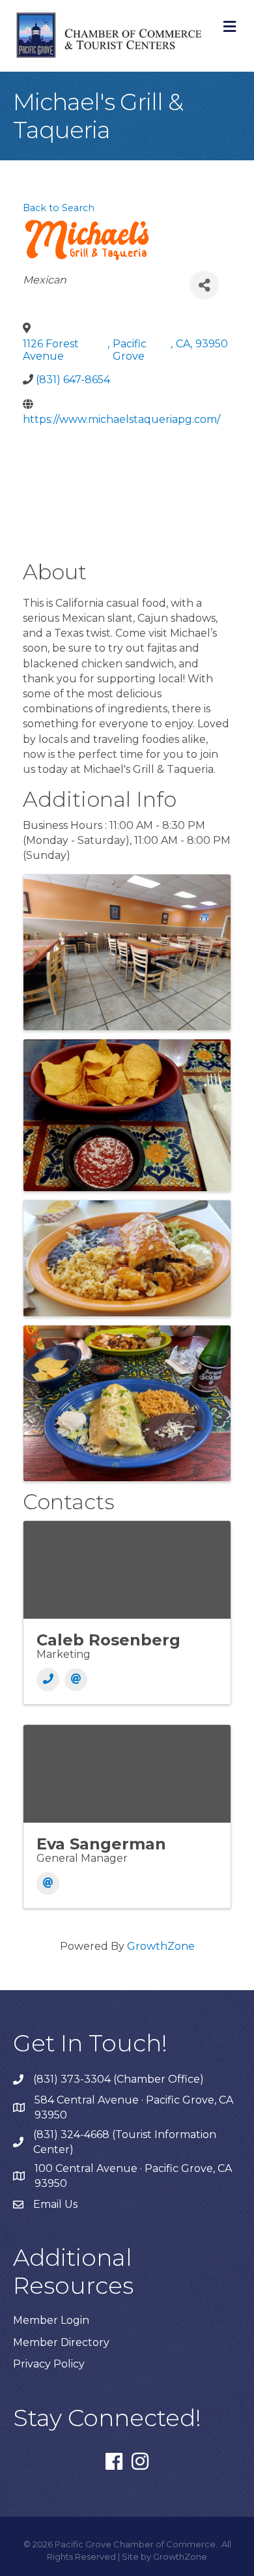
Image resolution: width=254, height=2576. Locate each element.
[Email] (76, 1680)
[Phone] (48, 1680)
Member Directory (61, 2342)
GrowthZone (161, 1946)
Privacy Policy (49, 2364)
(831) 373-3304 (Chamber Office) (119, 2079)
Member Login (51, 2320)
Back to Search (59, 208)
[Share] (204, 285)
